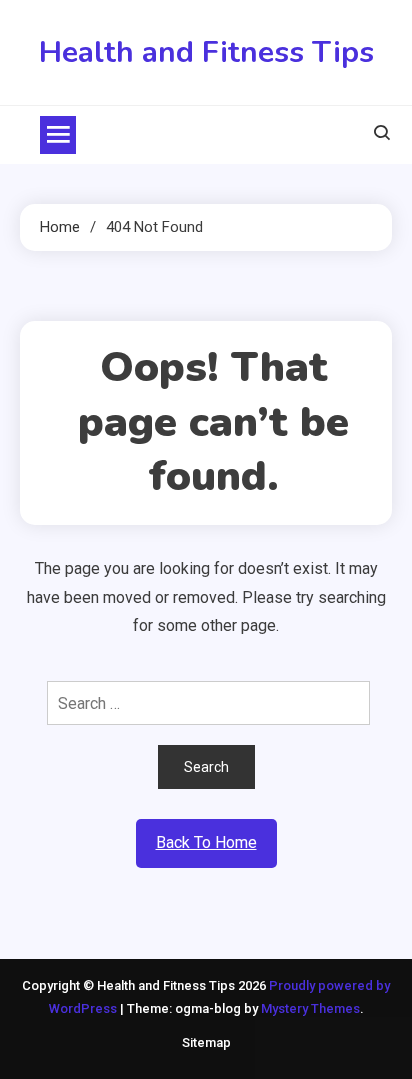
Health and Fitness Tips (206, 52)
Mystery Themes (310, 1008)
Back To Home (206, 842)
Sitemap (206, 1042)
